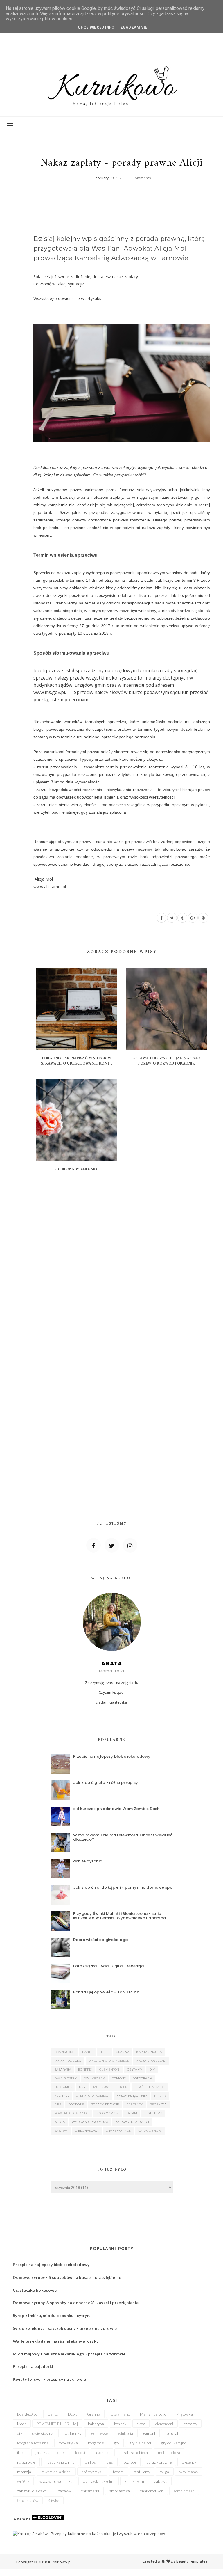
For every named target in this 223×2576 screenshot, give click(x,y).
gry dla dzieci (140, 2443)
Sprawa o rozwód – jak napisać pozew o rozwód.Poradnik (167, 1061)
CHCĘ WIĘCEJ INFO (96, 27)
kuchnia (62, 2096)
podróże (76, 2104)
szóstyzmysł (108, 2113)
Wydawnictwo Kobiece (109, 2061)
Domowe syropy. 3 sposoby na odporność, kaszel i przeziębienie (76, 2303)
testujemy (153, 2113)
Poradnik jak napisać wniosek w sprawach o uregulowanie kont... (77, 1061)
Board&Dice (65, 2052)
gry (82, 2087)
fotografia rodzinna (33, 2443)
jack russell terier (110, 2087)
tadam (132, 2113)
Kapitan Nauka (149, 2052)
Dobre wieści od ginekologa (101, 1940)
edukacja (126, 2433)
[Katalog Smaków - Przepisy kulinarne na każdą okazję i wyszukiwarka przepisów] (89, 2533)
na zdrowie (26, 2462)
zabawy (61, 2131)
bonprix (85, 2070)
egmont (119, 2078)
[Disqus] (122, 1262)
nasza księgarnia (132, 2096)
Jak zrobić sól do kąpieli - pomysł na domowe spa (123, 1887)
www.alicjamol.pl (50, 887)
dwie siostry (66, 2078)
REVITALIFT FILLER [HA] (57, 2424)
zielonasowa (87, 2131)
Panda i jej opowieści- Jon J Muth (106, 1992)
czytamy (135, 2070)
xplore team (134, 2481)
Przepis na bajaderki (33, 2366)
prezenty (135, 2104)
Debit (104, 2052)
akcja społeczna (151, 2061)
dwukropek (94, 2078)
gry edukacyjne (174, 2443)
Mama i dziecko (68, 2061)
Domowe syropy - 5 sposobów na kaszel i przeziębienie (67, 2277)
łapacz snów (150, 2131)
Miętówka (185, 2414)
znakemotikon (119, 2131)
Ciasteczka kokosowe (35, 2290)
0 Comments (140, 178)
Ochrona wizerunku (77, 1169)
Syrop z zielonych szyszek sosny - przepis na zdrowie (65, 2328)
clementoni (110, 2070)
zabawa (161, 2481)
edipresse (100, 2433)
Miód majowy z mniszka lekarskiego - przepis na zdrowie (69, 2354)
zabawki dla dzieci (132, 2122)
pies (58, 2104)
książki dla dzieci (150, 2087)
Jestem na (22, 2519)
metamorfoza (169, 2453)
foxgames (63, 2087)
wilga (60, 2122)
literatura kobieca (93, 2096)
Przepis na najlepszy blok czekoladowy (112, 1756)
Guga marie (120, 2414)
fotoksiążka (68, 2443)
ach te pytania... (89, 1861)
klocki (80, 2453)
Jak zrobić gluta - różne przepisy (106, 1783)
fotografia (143, 2078)
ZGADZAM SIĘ (134, 27)
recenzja (158, 2104)
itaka (21, 2453)
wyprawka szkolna (99, 2481)
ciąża (141, 2424)
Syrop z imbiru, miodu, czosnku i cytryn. (52, 2315)
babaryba (63, 2070)
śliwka (54, 2501)
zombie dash (184, 2491)
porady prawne (105, 2104)
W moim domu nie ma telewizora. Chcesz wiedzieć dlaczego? (123, 1837)
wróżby (23, 2481)
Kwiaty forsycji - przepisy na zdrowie (49, 2379)
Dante (88, 2052)
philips (160, 2096)
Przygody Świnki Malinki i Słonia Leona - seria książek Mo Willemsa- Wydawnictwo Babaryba (120, 1916)
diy (152, 2070)
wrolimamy (189, 2472)
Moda (22, 2424)
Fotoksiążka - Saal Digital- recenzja (108, 1966)
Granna (123, 2052)
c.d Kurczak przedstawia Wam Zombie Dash (116, 1809)
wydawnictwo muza (90, 2122)
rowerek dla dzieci (72, 2113)
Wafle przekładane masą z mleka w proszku (56, 2341)
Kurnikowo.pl (60, 2562)
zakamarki (90, 2491)
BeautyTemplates (192, 2561)
